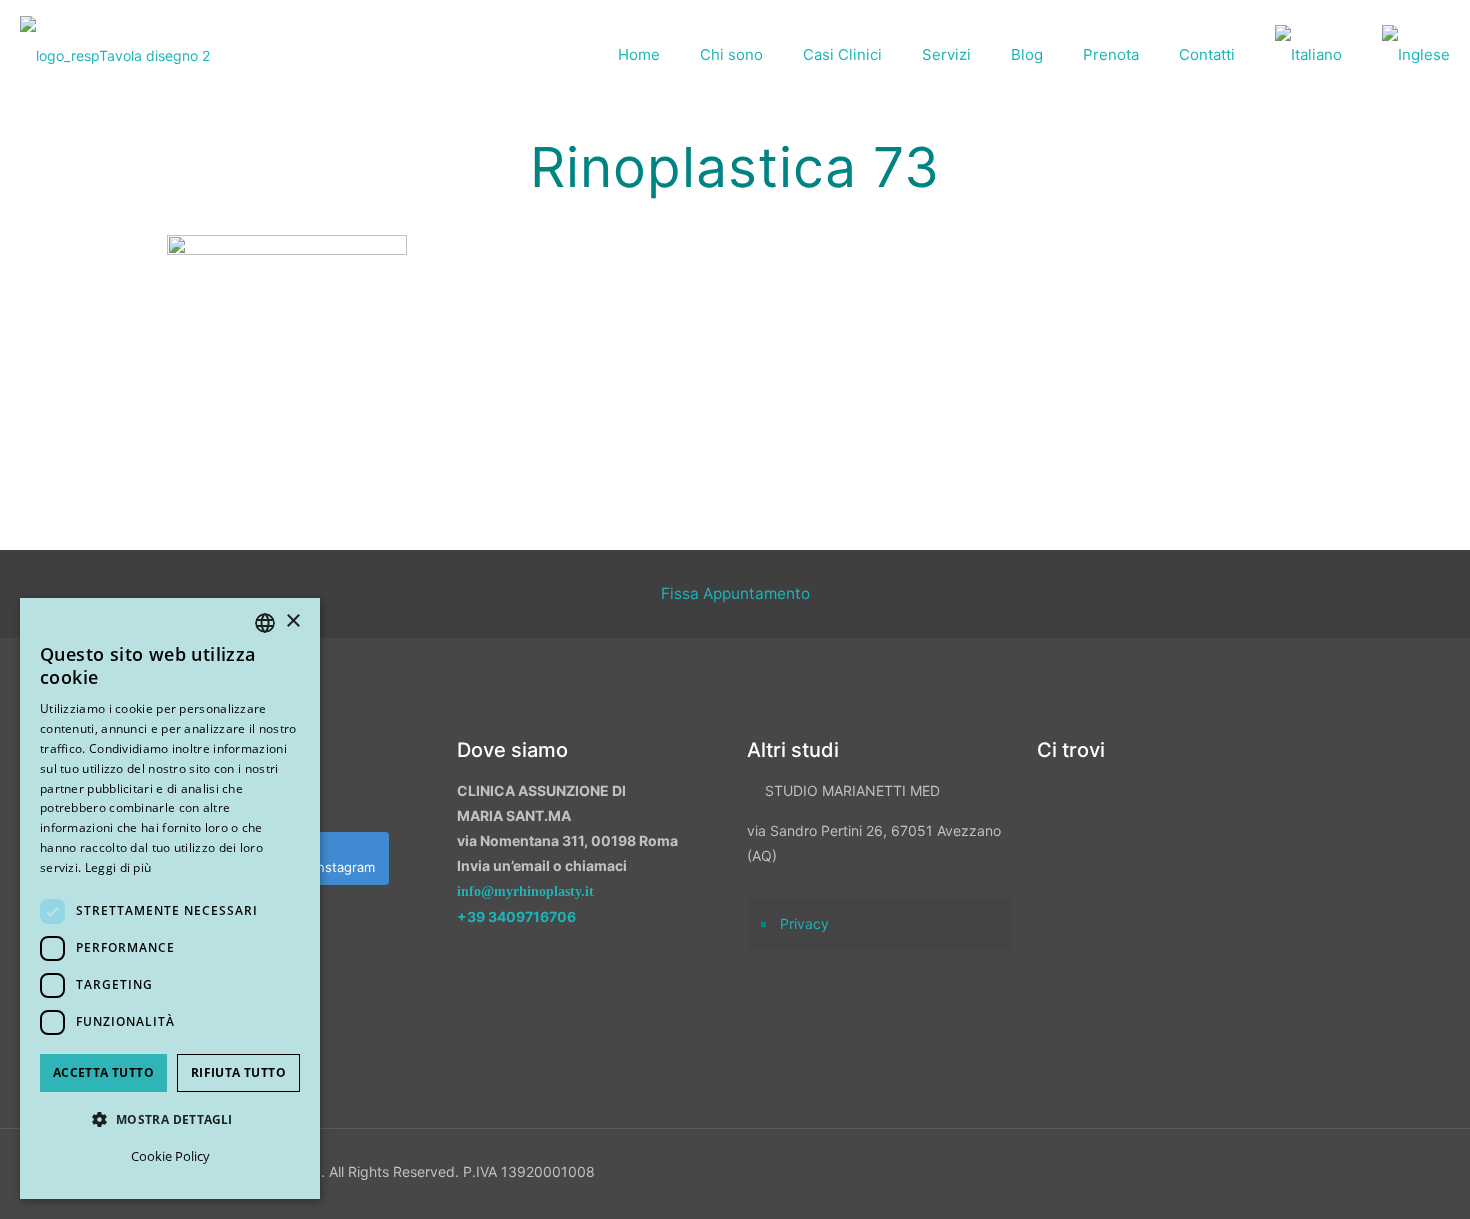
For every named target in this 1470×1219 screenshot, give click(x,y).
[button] (170, 1119)
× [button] (292, 621)
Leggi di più (118, 867)
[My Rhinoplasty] (115, 55)
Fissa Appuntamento (735, 593)
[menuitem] (1308, 55)
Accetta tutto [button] (103, 1072)
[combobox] (265, 623)
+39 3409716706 (516, 916)
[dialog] (170, 898)
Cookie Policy (170, 1156)
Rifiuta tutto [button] (238, 1072)
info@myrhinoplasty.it (525, 891)
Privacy (804, 923)
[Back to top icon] (1349, 1178)
